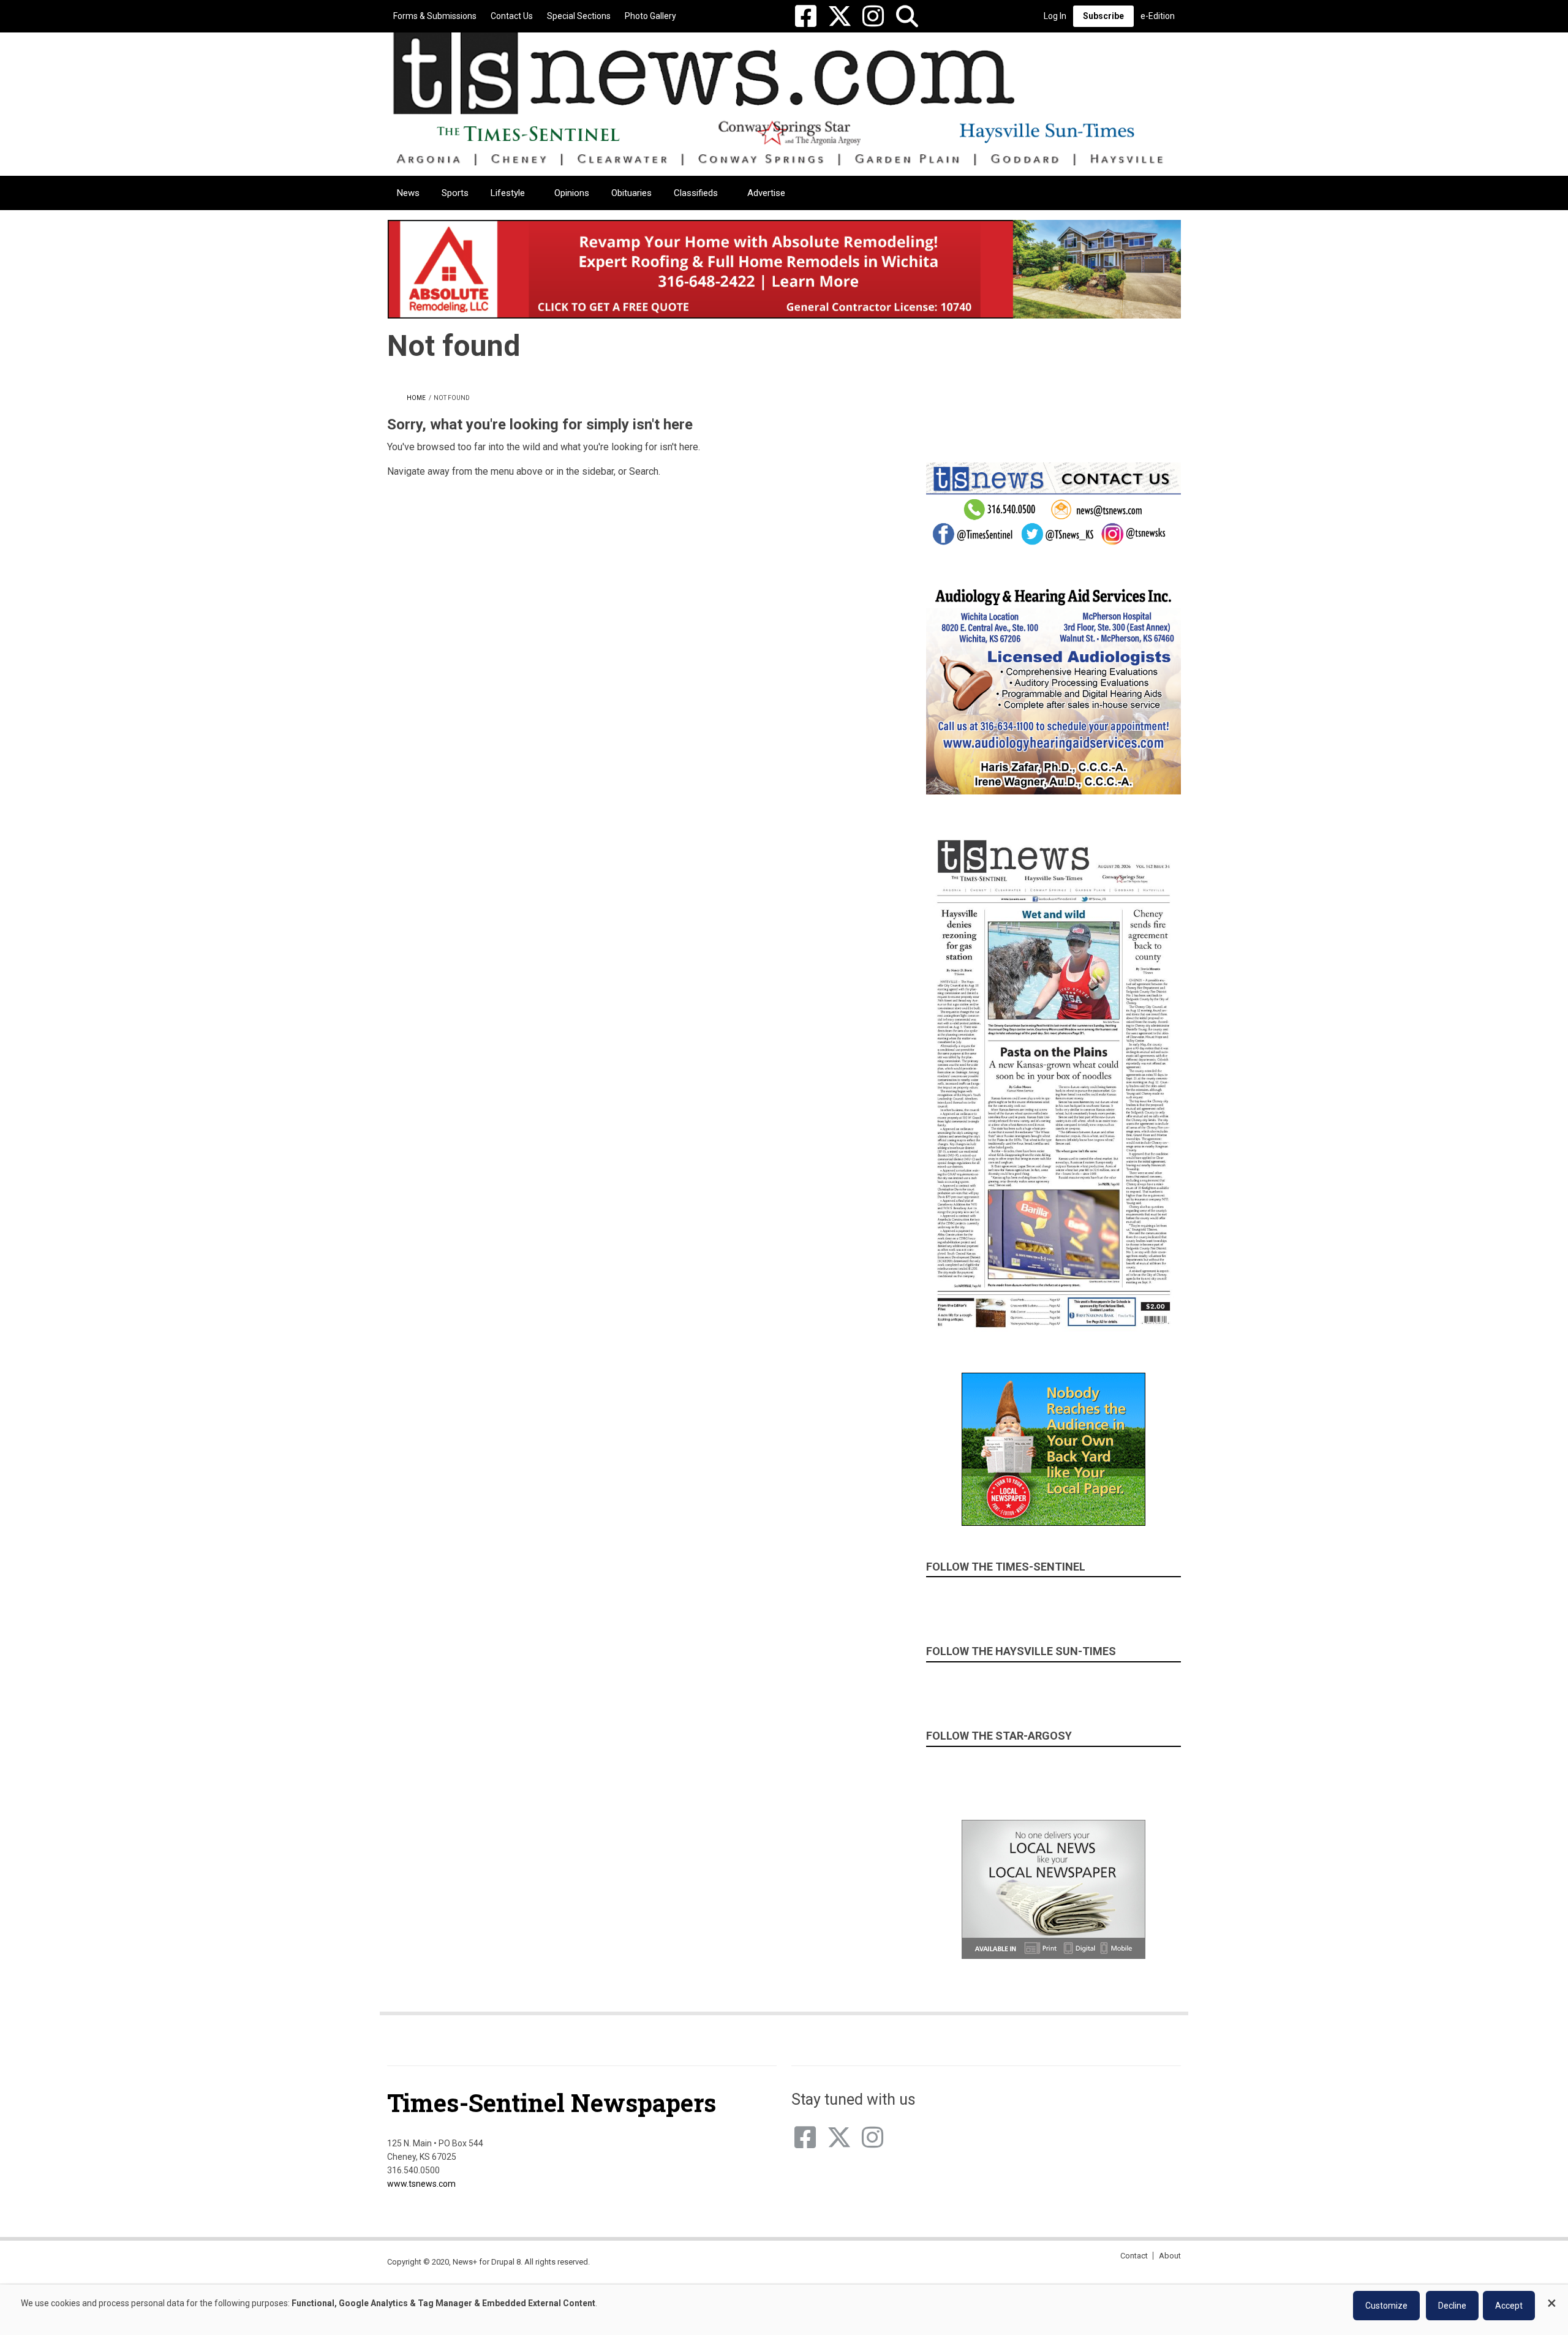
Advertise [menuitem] (766, 193)
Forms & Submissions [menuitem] (435, 16)
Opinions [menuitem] (572, 193)
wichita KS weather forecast (1139, 404)
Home (416, 398)
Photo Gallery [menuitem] (650, 16)
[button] (907, 16)
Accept (1509, 2306)
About (1170, 2256)
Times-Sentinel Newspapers (552, 2103)
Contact (1134, 2256)
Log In (1055, 16)
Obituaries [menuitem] (631, 193)
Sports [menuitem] (455, 193)
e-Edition (1158, 16)
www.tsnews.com (421, 2184)
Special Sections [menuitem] (579, 16)
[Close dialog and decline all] (1551, 2297)
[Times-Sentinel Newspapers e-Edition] (1053, 1083)
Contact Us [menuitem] (512, 16)
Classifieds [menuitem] (696, 193)
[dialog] (784, 2310)
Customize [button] (1386, 2306)
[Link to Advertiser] (784, 269)
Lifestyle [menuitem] (508, 193)
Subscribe (1103, 16)
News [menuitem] (408, 193)
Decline (1452, 2306)
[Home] (779, 98)
